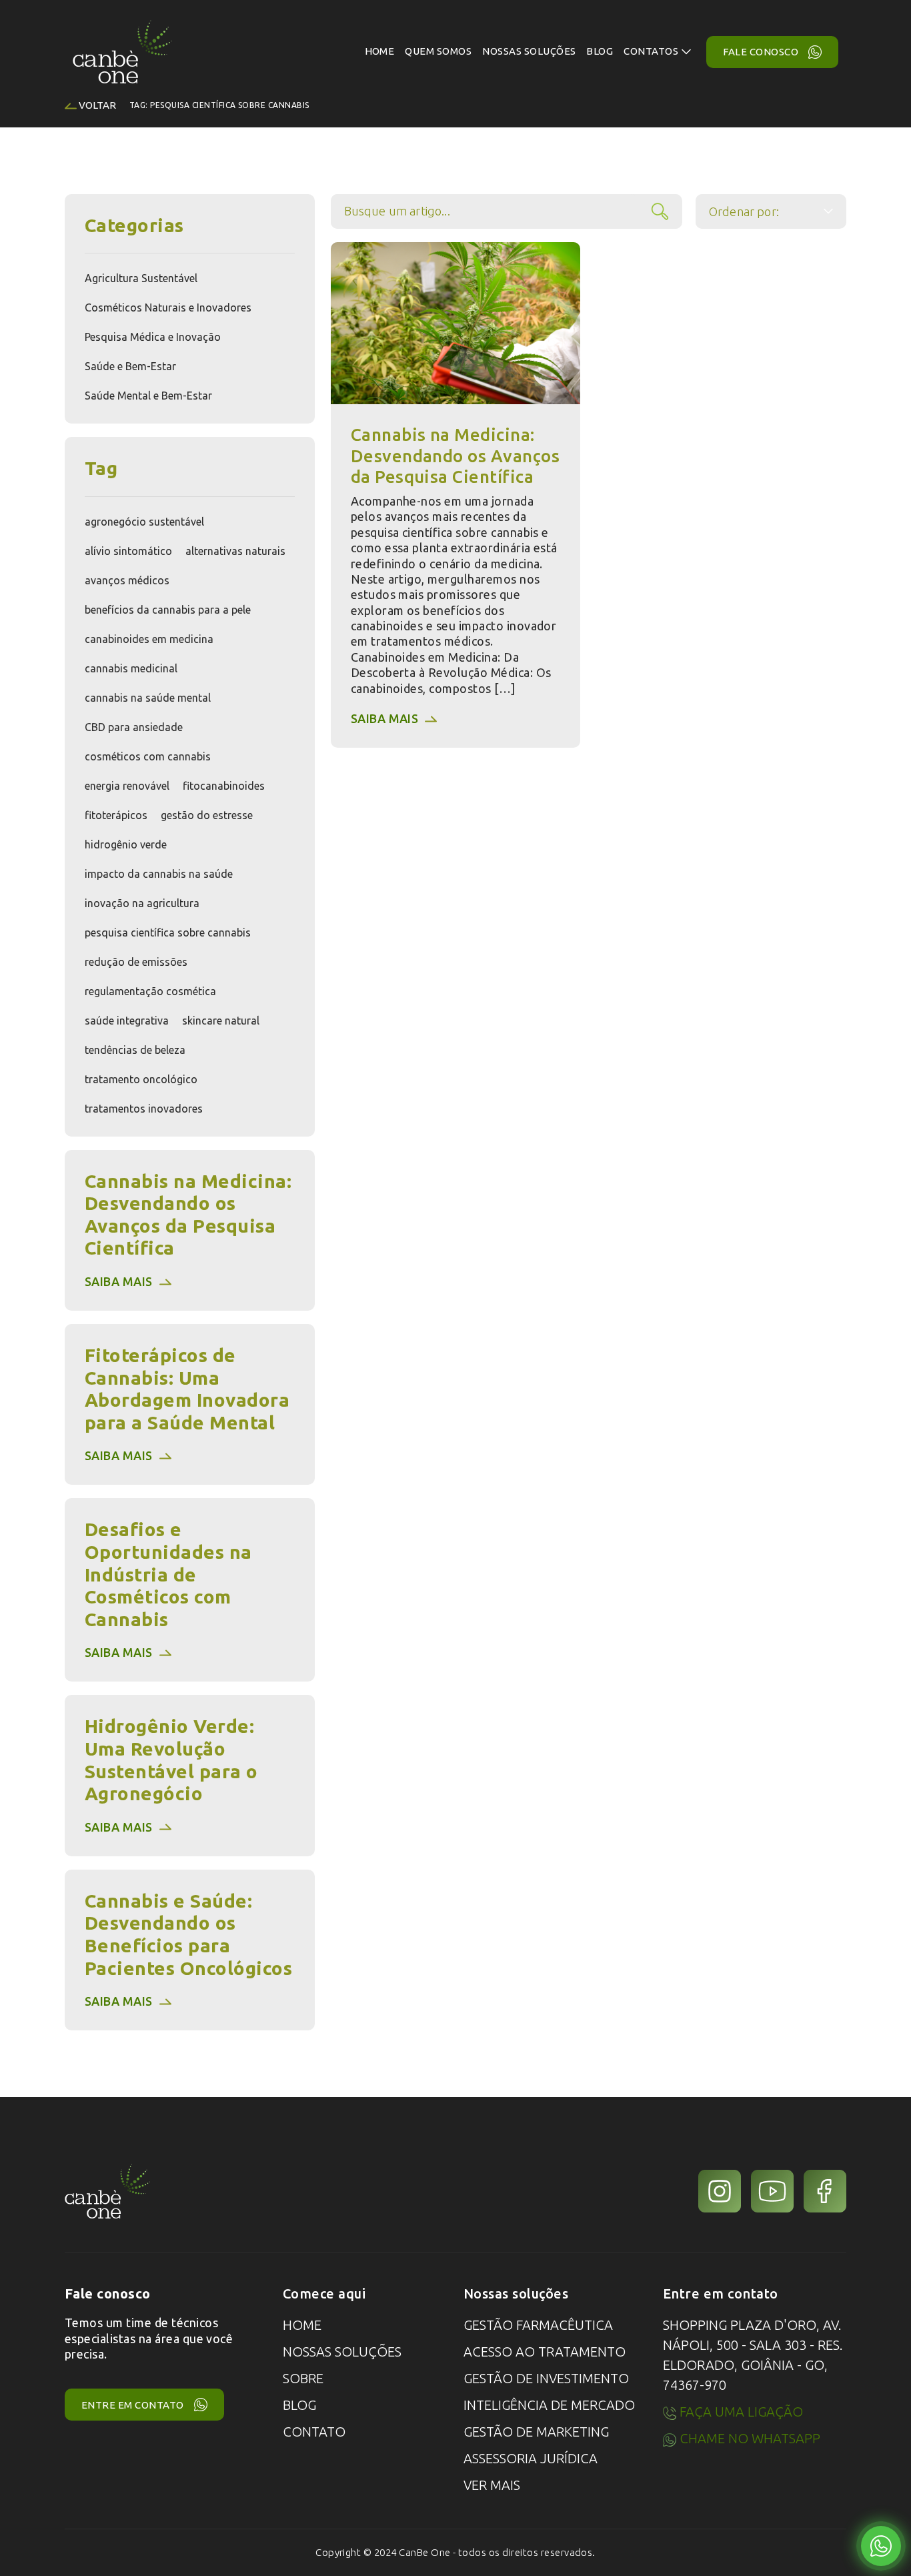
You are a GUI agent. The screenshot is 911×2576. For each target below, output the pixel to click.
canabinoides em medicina (149, 639)
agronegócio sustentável (144, 522)
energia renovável (127, 786)
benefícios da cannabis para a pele (168, 610)
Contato (314, 2432)
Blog (299, 2405)
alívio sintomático (128, 551)
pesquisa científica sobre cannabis (168, 932)
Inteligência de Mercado (549, 2405)
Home (302, 2325)
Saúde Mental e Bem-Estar (148, 396)
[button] (657, 52)
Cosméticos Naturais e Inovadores (168, 307)
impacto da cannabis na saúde (159, 874)
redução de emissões (136, 962)
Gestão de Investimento (546, 2378)
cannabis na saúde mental (148, 698)
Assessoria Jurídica (531, 2458)
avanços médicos (127, 580)
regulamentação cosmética (150, 991)
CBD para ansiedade (134, 727)
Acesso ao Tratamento (545, 2352)
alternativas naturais (235, 551)
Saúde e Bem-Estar (130, 366)
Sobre (303, 2378)
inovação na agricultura (142, 903)
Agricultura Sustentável (141, 278)
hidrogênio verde (126, 844)
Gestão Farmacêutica (538, 2325)
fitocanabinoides (224, 786)
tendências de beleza (135, 1050)
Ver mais (492, 2485)
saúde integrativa (127, 1021)
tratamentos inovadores (144, 1109)
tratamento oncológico (141, 1079)
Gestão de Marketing (536, 2432)
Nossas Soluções (342, 2352)
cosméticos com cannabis (148, 756)
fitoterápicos (116, 815)
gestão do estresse (207, 815)
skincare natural (221, 1021)
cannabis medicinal (131, 668)
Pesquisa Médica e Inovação (153, 337)
